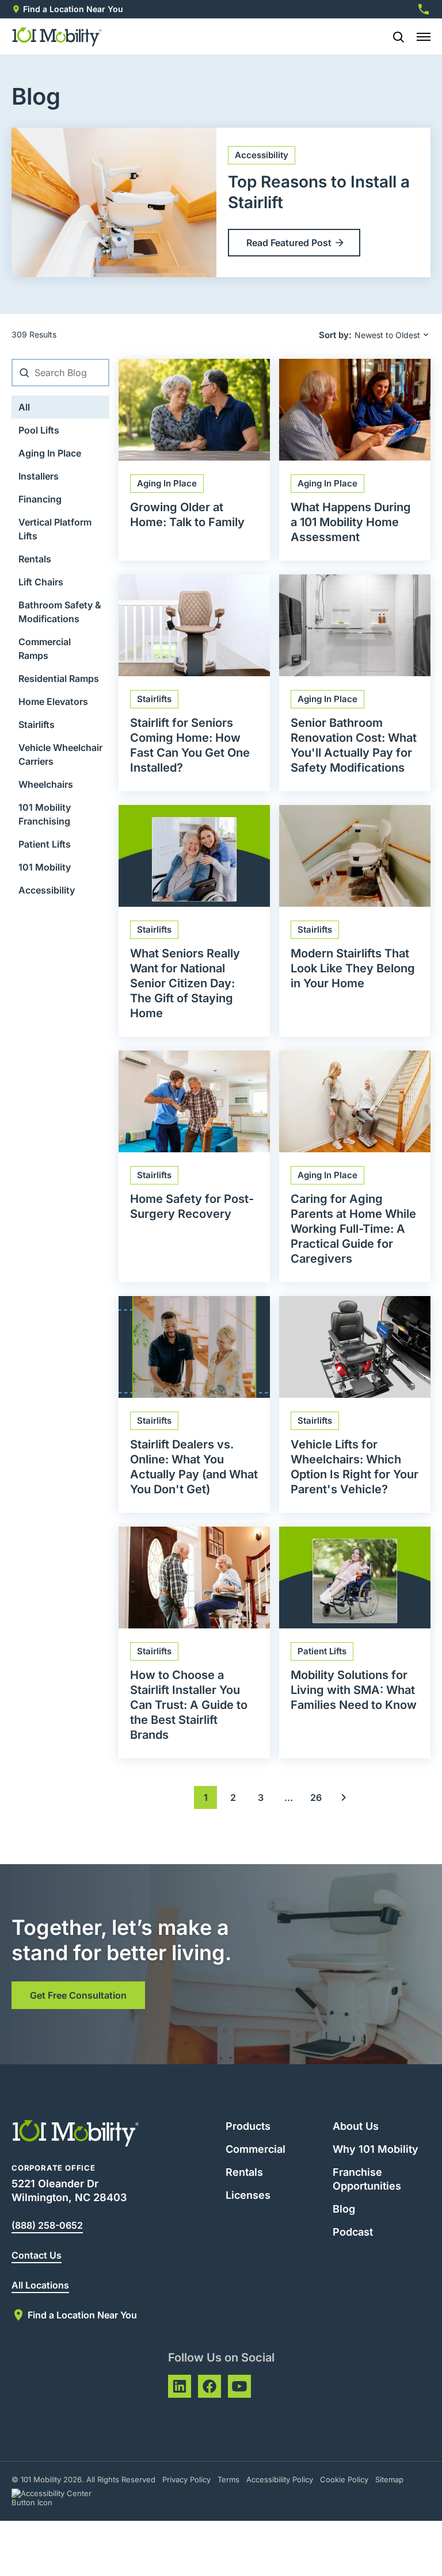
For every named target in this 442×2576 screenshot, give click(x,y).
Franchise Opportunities (367, 2179)
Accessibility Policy (280, 2479)
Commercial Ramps (45, 649)
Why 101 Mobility (376, 2149)
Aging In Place (50, 453)
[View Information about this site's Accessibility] (62, 2498)
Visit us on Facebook (209, 2386)
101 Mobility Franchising (45, 814)
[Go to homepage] (57, 37)
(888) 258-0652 (47, 2225)
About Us (356, 2126)
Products (248, 2126)
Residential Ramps (59, 678)
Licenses (248, 2195)
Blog (344, 2209)
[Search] (394, 37)
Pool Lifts (39, 430)
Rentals (35, 559)
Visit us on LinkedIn (180, 2386)
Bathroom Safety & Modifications (60, 612)
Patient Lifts (45, 844)
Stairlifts (37, 724)
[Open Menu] (424, 37)
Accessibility (47, 890)
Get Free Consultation (78, 1995)
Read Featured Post (289, 243)
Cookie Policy (344, 2479)
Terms (228, 2479)
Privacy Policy (186, 2479)
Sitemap (389, 2479)
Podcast (353, 2232)
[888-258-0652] (424, 9)
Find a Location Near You (73, 9)
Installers (39, 476)
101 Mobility (45, 867)
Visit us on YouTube (239, 2386)
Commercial (256, 2149)
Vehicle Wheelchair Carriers (60, 754)
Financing (40, 499)
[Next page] (344, 1797)
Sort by (334, 335)
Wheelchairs (46, 784)
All (24, 407)
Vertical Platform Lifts (55, 529)
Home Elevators (53, 701)
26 (316, 1797)
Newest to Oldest (387, 335)
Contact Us (37, 2255)
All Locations (40, 2285)
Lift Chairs (41, 582)
